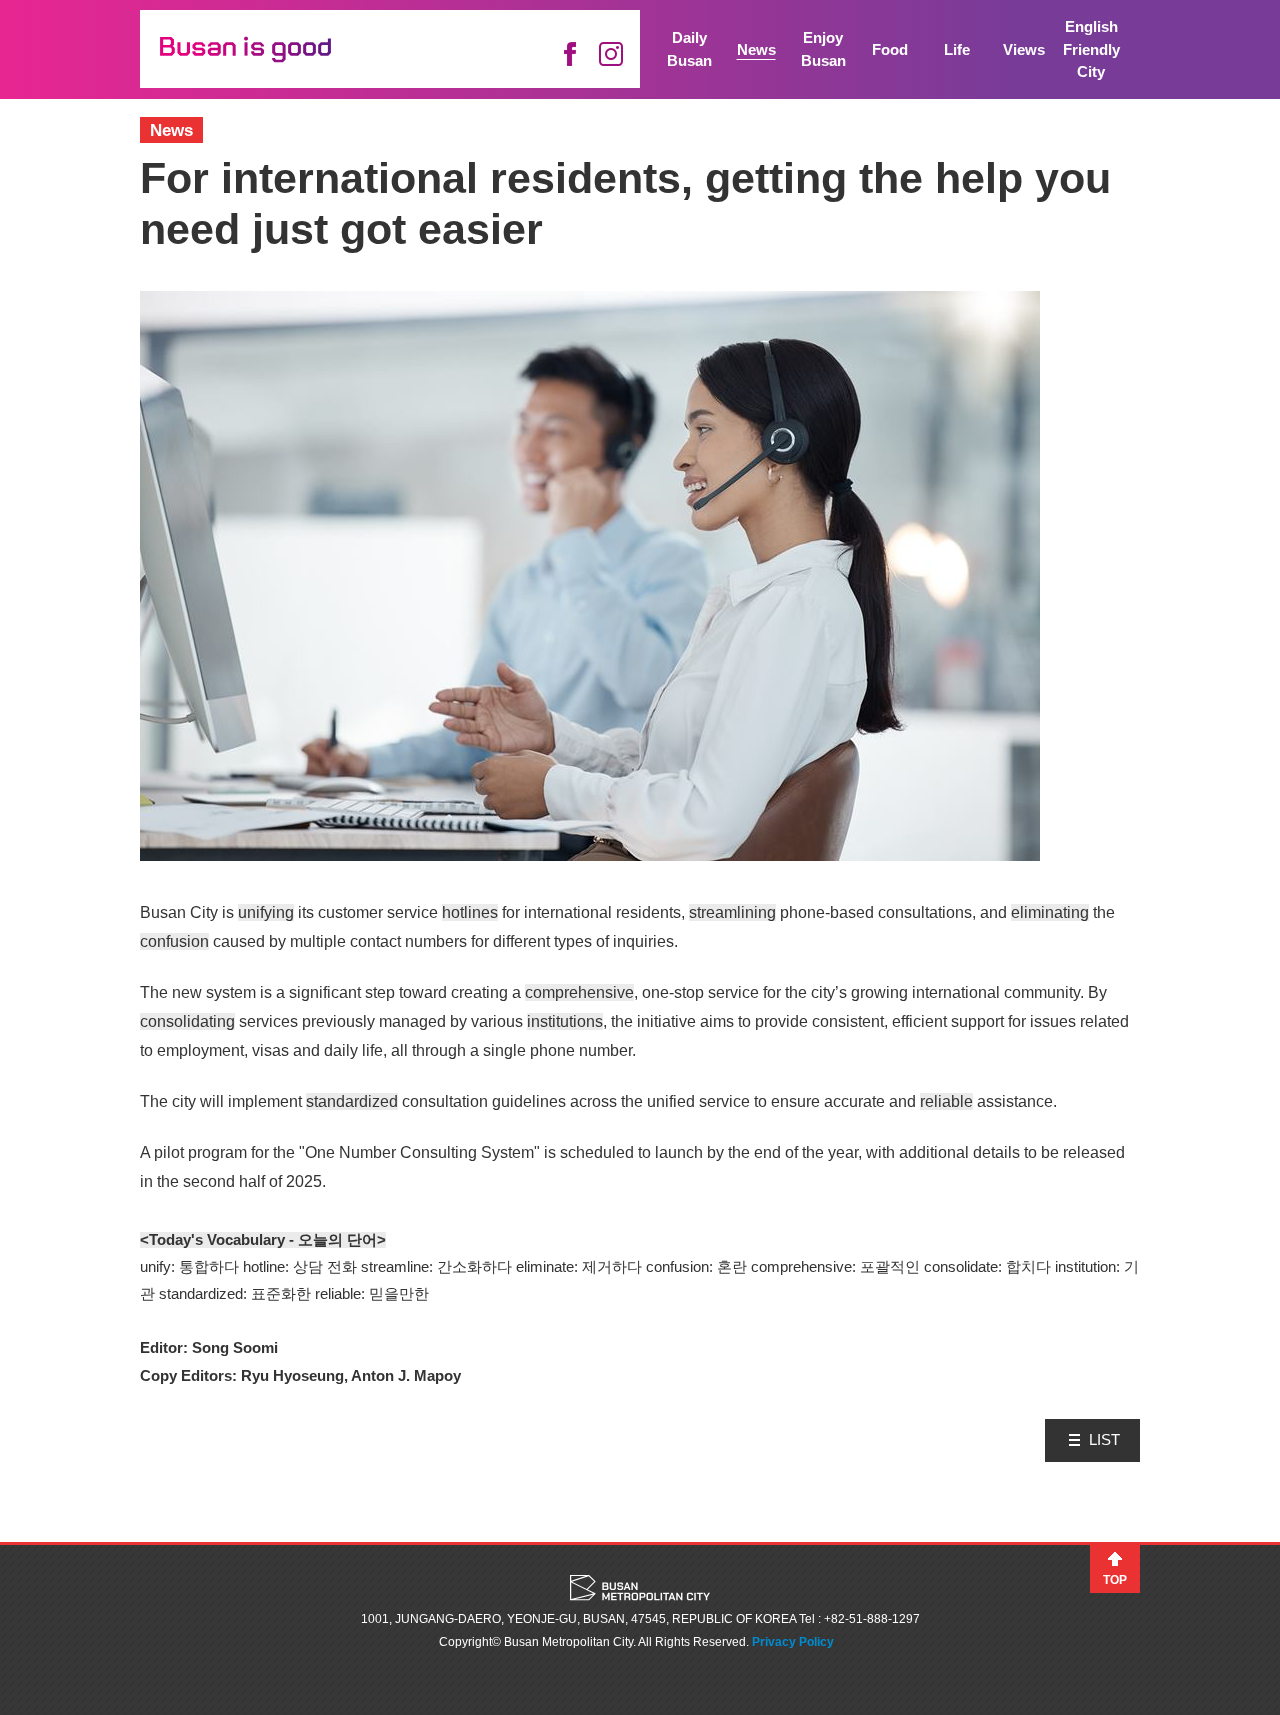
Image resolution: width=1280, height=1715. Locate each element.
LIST (1104, 1439)
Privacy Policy (793, 1642)
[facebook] (569, 54)
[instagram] (611, 54)
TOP (1115, 1580)
